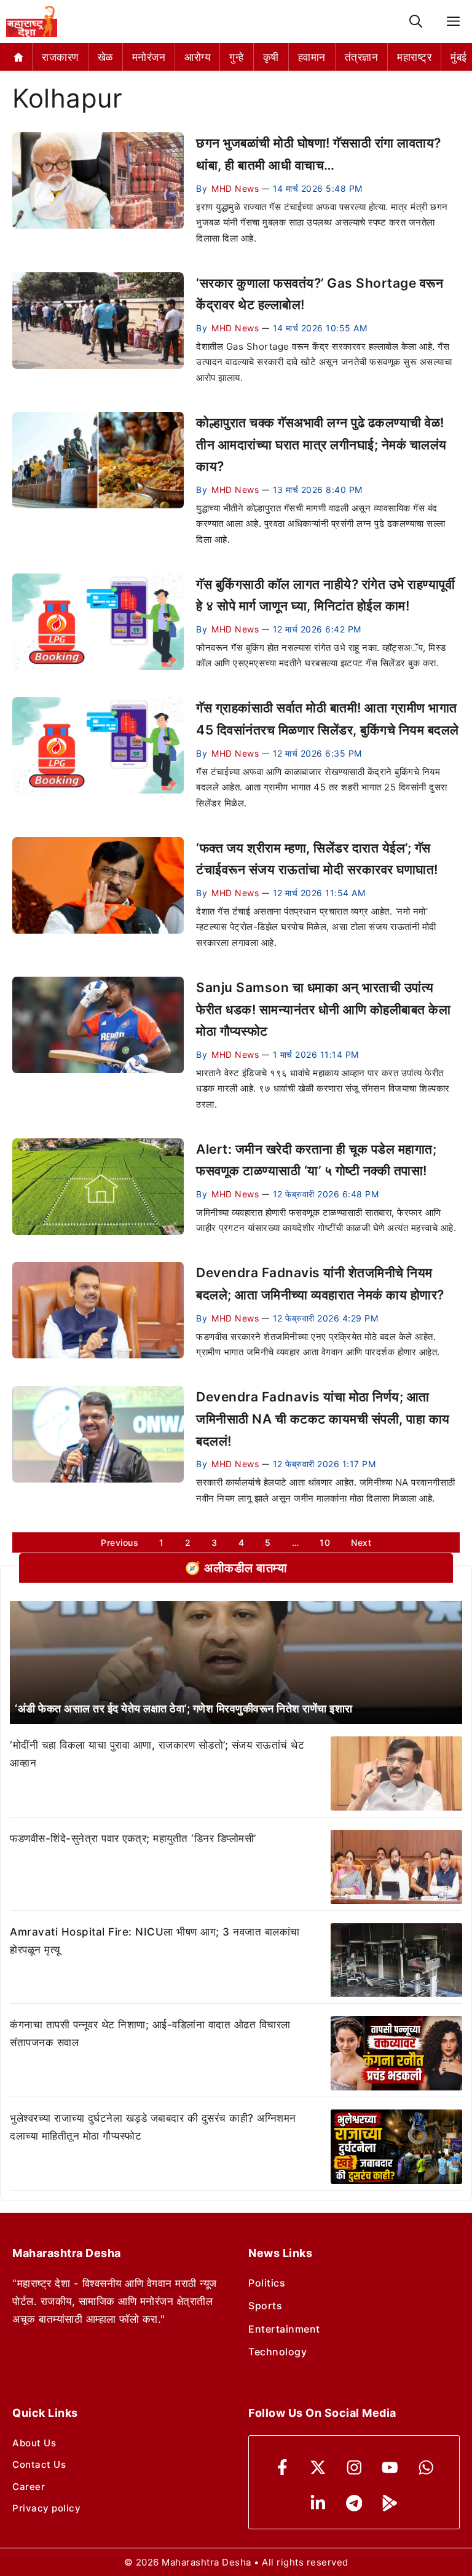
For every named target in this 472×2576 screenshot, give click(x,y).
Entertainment (284, 2329)
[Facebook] (282, 2468)
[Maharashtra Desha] (32, 22)
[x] (318, 2468)
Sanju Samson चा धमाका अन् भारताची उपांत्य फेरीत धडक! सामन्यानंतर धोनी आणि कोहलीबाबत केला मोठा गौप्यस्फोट (323, 1009)
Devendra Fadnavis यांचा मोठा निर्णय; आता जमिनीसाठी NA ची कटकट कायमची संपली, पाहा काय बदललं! (323, 1419)
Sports (265, 2306)
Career (29, 2487)
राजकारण (60, 57)
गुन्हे (237, 57)
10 (325, 1542)
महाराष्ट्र (414, 57)
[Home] (19, 57)
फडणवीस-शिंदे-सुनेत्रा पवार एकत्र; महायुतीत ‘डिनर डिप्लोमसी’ (133, 1838)
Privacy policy (46, 2508)
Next (361, 1542)
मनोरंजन (149, 57)
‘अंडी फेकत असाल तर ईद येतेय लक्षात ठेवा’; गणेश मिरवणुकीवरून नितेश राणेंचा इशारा (184, 1708)
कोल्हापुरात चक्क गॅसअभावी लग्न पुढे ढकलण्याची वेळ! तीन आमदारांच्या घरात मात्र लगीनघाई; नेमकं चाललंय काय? (321, 444)
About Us (34, 2443)
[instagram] (354, 2468)
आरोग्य (197, 57)
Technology (277, 2352)
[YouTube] (390, 2468)
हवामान (312, 57)
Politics (267, 2283)
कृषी (271, 57)
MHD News (235, 188)
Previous (120, 1542)
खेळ (105, 57)
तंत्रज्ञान (362, 57)
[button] (416, 22)
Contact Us (39, 2464)
